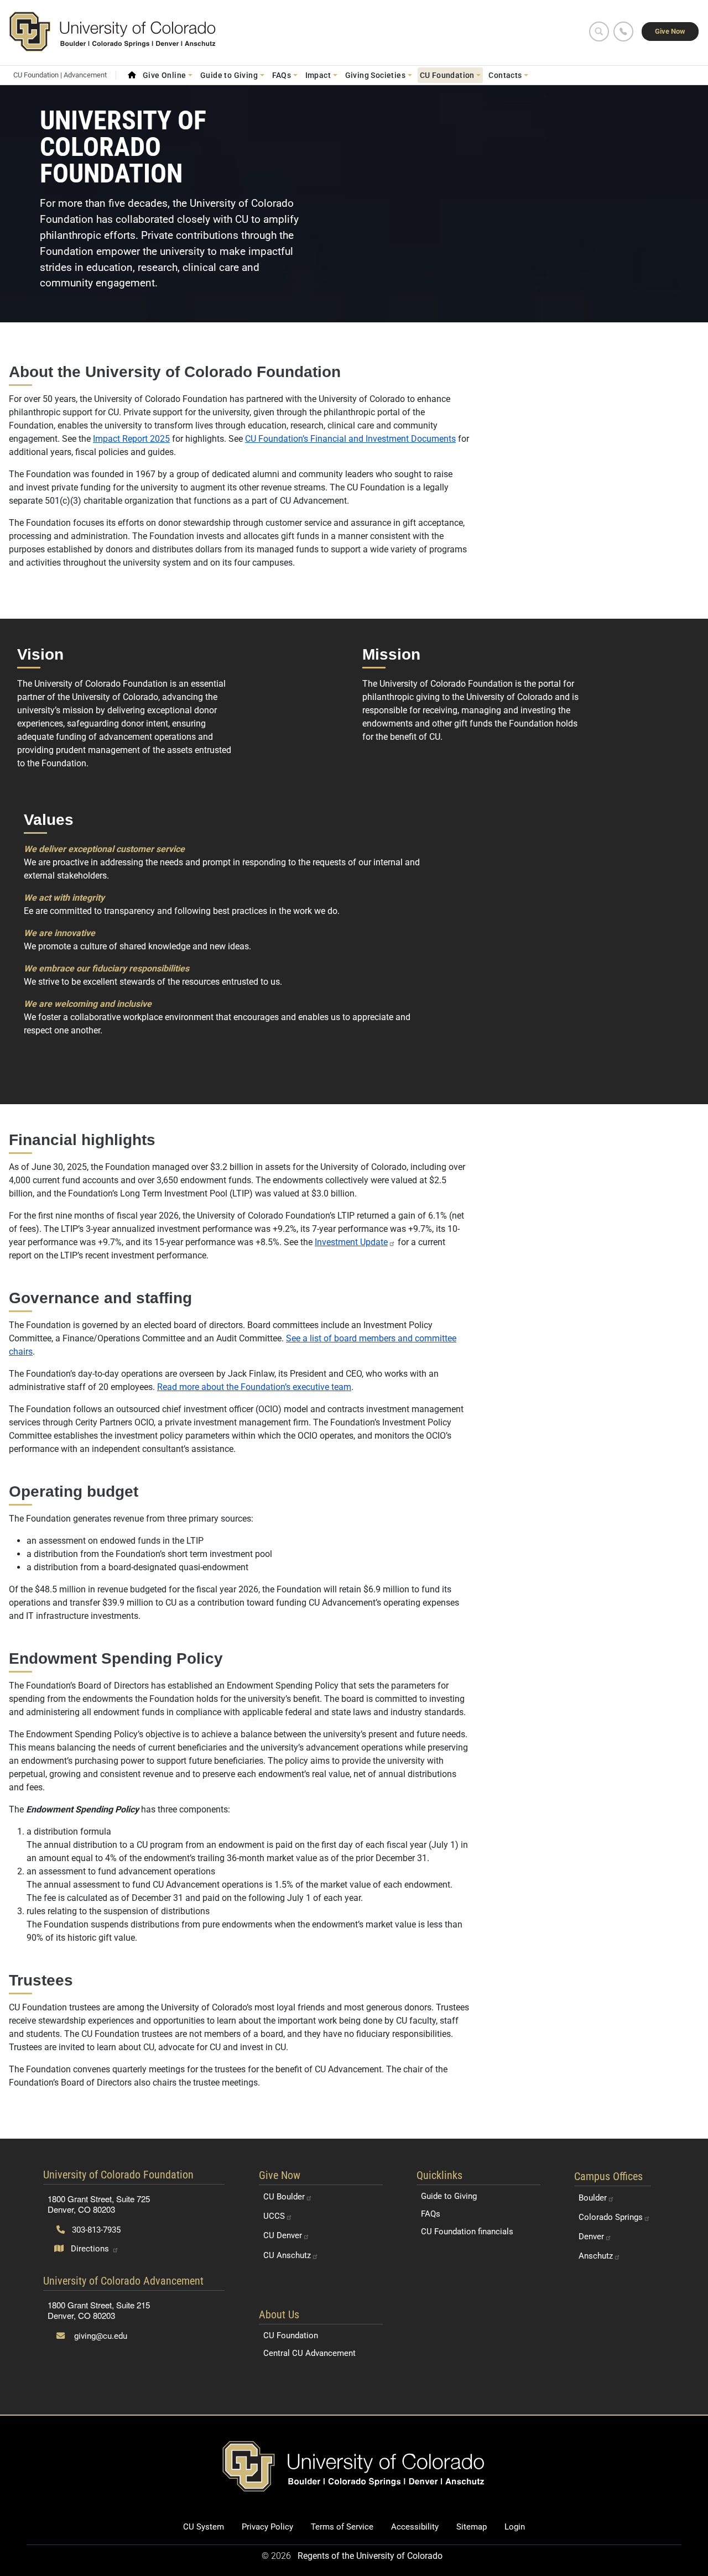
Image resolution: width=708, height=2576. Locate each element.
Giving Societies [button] (376, 75)
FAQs (431, 2214)
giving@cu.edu (100, 2336)
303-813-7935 (95, 2230)
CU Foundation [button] (447, 75)
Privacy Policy (267, 2527)
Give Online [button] (165, 75)
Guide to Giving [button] (229, 75)
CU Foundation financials (467, 2232)
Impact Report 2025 (131, 439)
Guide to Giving (449, 2196)
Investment (351, 1242)
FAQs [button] (282, 75)
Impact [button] (318, 75)
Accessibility (415, 2527)
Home (132, 75)
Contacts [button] (505, 75)
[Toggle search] (599, 32)
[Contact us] (623, 32)
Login (515, 2527)
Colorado (611, 2217)
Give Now (670, 31)
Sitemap (472, 2527)
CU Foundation (291, 2335)
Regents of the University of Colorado (370, 2556)
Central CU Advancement (309, 2353)
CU (284, 2197)
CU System (204, 2527)
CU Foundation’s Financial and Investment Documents (350, 439)
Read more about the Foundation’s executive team (254, 1387)
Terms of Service (342, 2527)
